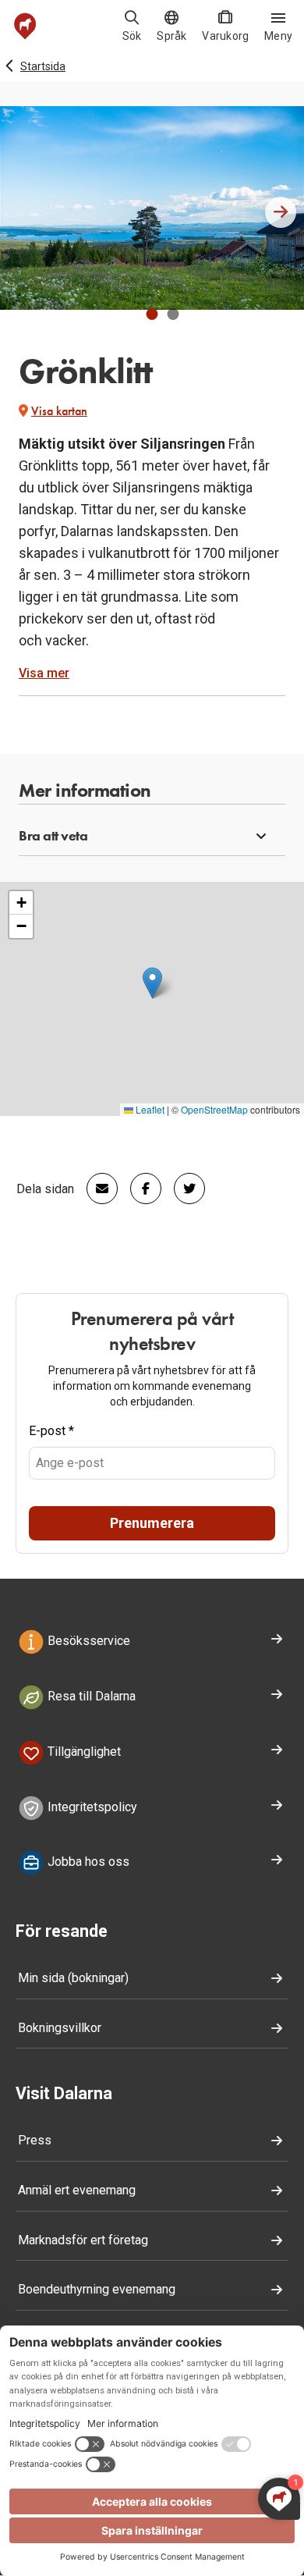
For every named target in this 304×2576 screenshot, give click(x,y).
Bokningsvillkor (60, 2028)
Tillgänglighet (83, 1752)
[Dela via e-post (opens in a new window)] (96, 1189)
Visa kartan (59, 411)
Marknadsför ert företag (83, 2240)
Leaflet (149, 1109)
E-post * (51, 1431)
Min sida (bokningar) (73, 1978)
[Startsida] (25, 26)
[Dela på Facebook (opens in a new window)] (140, 1189)
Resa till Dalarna (90, 1696)
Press (35, 2140)
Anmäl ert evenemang (77, 2190)
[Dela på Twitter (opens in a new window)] (183, 1189)
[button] (152, 314)
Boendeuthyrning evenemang (97, 2289)
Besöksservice (87, 1641)
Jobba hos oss (87, 1862)
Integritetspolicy (91, 1807)
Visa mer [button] (44, 673)
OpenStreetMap (214, 1109)
